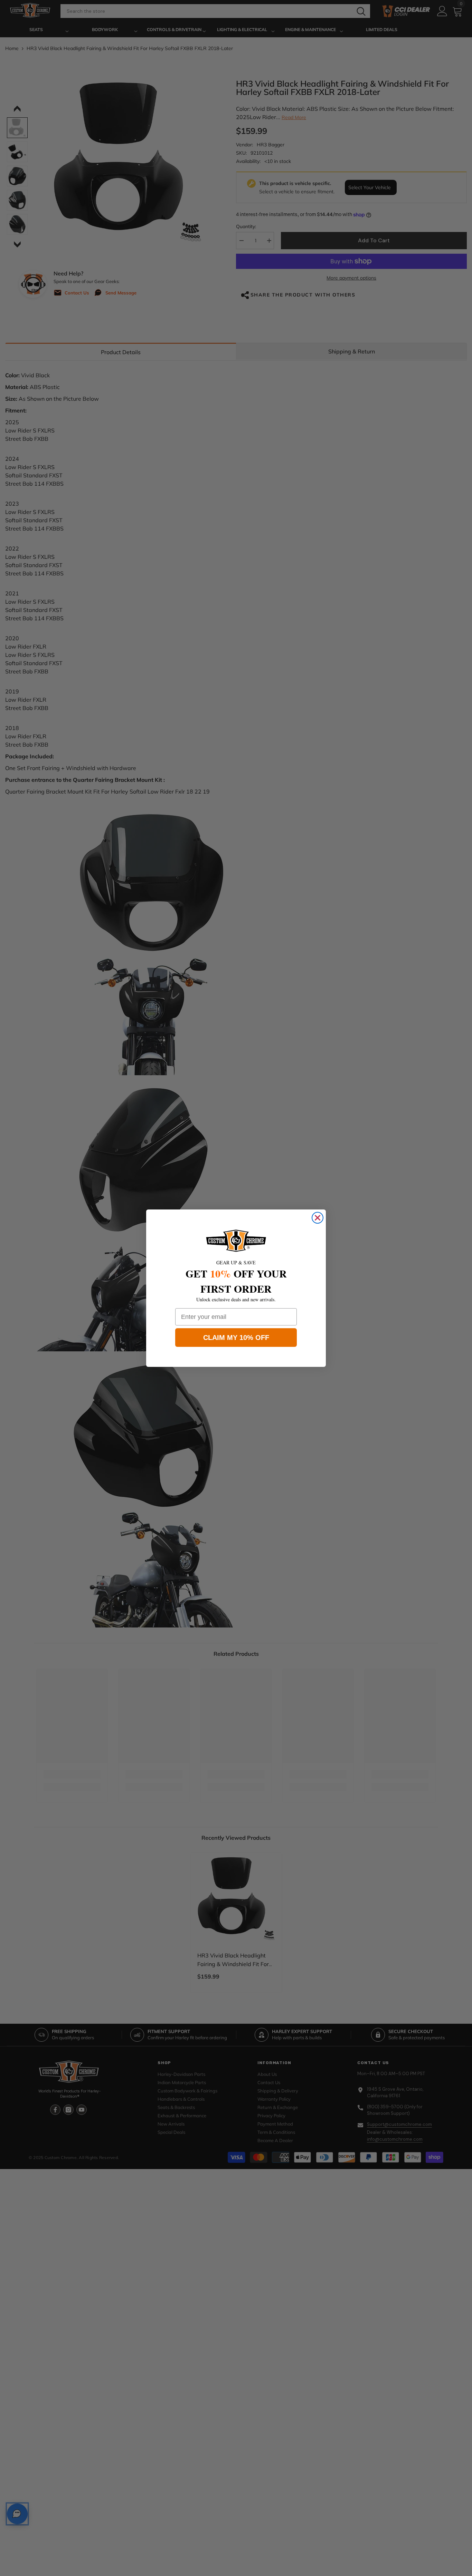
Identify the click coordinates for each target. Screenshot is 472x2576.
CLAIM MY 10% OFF (236, 1338)
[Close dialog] (318, 1218)
